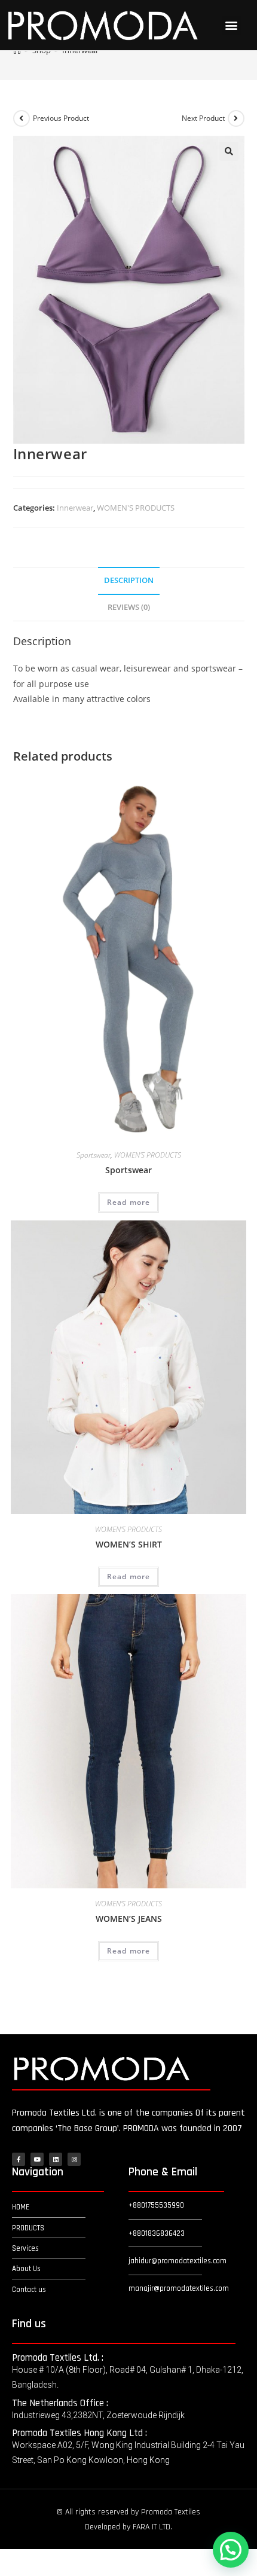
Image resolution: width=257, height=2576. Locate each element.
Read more (129, 1202)
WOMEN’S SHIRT (129, 1544)
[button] (232, 25)
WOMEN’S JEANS (129, 1919)
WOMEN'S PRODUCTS (136, 508)
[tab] (129, 581)
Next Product (203, 118)
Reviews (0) (129, 607)
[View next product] (236, 118)
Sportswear (94, 1155)
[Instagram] (74, 2159)
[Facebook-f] (19, 2159)
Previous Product (61, 118)
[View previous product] (22, 118)
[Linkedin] (56, 2159)
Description (129, 580)
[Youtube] (37, 2159)
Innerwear (75, 508)
